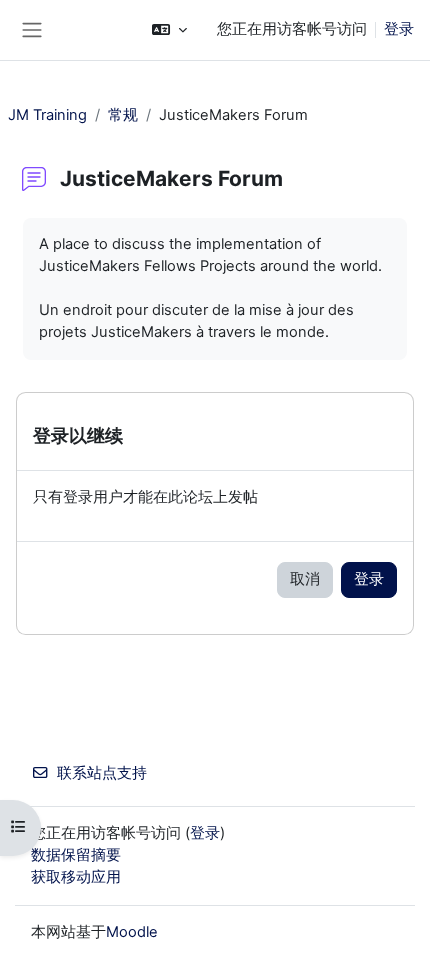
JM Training (47, 115)
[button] (169, 30)
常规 (123, 115)
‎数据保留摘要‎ (76, 855)
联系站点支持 (102, 773)
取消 (305, 579)
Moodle (132, 932)
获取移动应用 (76, 877)
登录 (399, 29)
